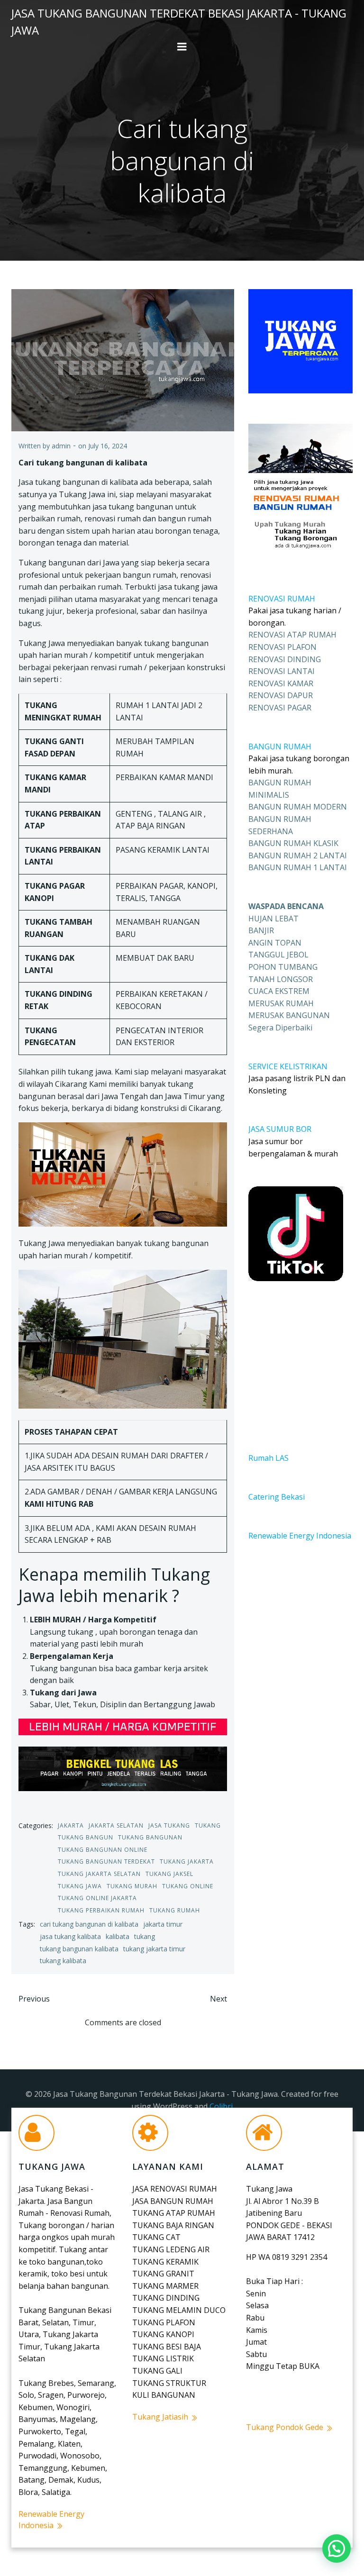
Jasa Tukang (169, 1825)
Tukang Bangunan (150, 1837)
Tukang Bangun (86, 1837)
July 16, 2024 (108, 446)
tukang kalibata (63, 1961)
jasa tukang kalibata (70, 1936)
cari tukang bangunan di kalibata (89, 1924)
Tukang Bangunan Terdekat (106, 1861)
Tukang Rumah (175, 1910)
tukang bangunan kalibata (79, 1949)
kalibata (118, 1936)
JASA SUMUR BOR (280, 1129)
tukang (145, 1936)
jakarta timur (163, 1924)
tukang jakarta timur (154, 1949)
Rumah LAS (268, 1458)
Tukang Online (188, 1886)
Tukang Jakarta (187, 1861)
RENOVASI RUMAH (282, 599)
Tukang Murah (132, 1886)
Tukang (208, 1825)
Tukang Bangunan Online (103, 1850)
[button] (337, 2549)
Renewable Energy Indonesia (300, 1536)
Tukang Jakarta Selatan (99, 1874)
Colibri (221, 2106)
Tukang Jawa (80, 1886)
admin (61, 446)
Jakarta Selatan (116, 1825)
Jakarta (71, 1825)
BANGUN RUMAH (280, 746)
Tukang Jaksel (169, 1874)
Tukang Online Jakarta (97, 1898)
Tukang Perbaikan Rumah (101, 1910)
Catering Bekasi (277, 1497)
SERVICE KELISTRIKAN (288, 1066)
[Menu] (182, 47)
